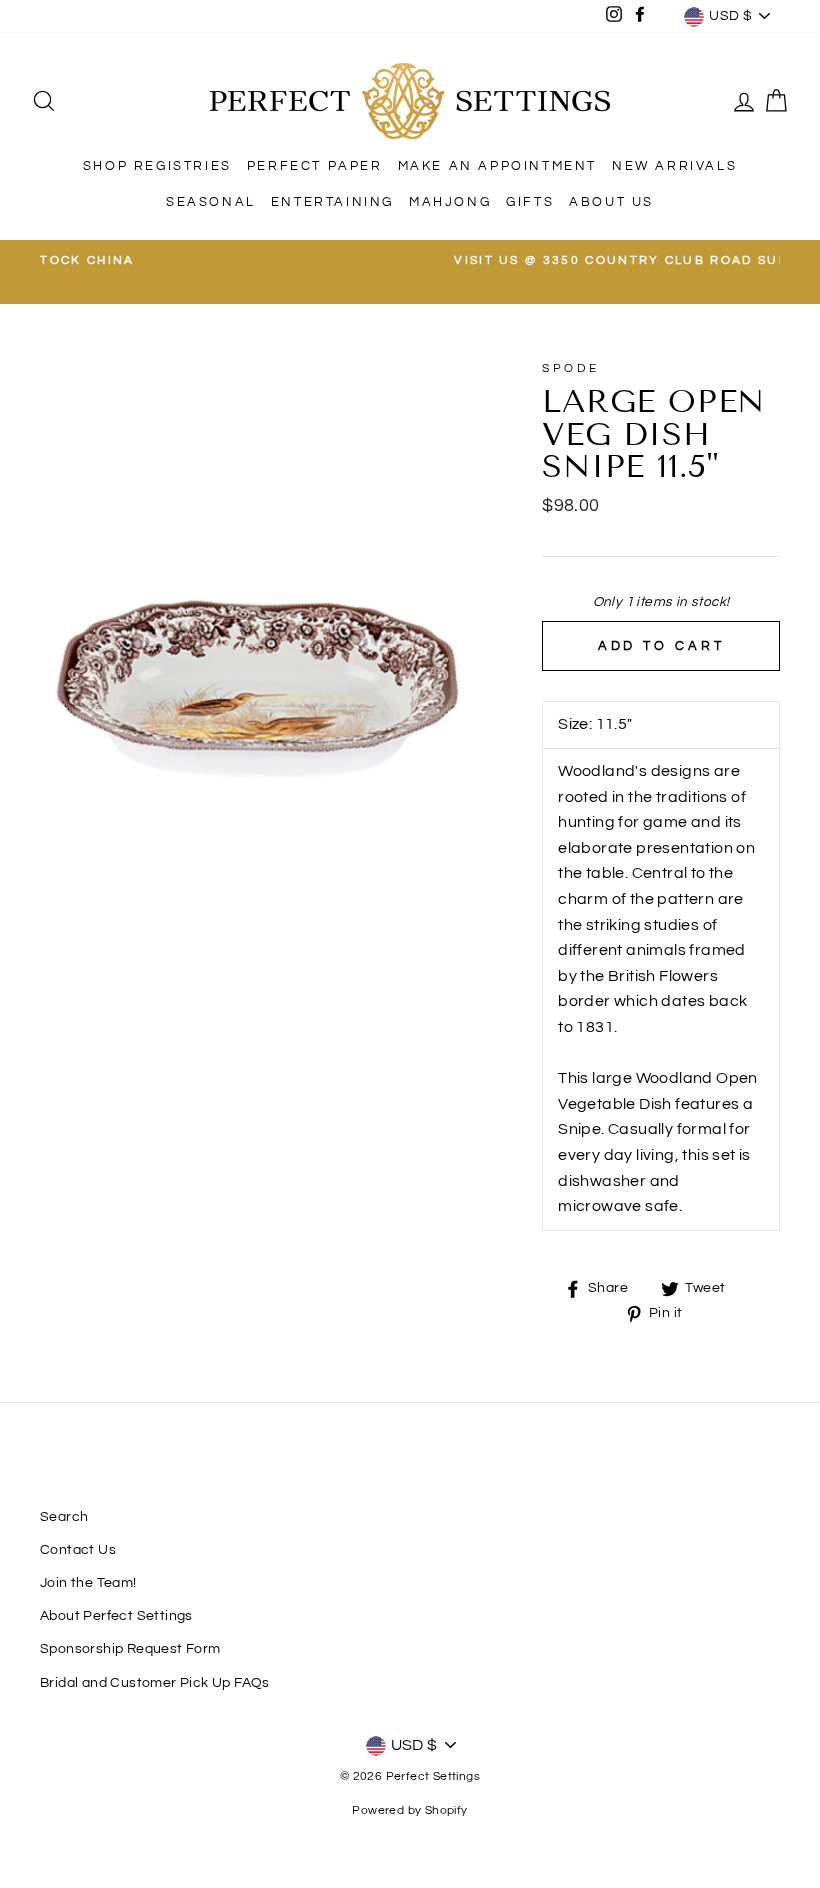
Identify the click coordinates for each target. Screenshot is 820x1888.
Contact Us (78, 1550)
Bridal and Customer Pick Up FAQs (155, 1683)
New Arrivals (674, 166)
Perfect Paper (315, 166)
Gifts (530, 202)
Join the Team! (88, 1583)
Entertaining (332, 202)
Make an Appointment (497, 166)
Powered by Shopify (409, 1810)
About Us (611, 202)
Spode (570, 368)
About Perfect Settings (116, 1616)
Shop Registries (157, 166)
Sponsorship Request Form (130, 1649)
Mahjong (450, 202)
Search (64, 1517)
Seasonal (211, 202)
